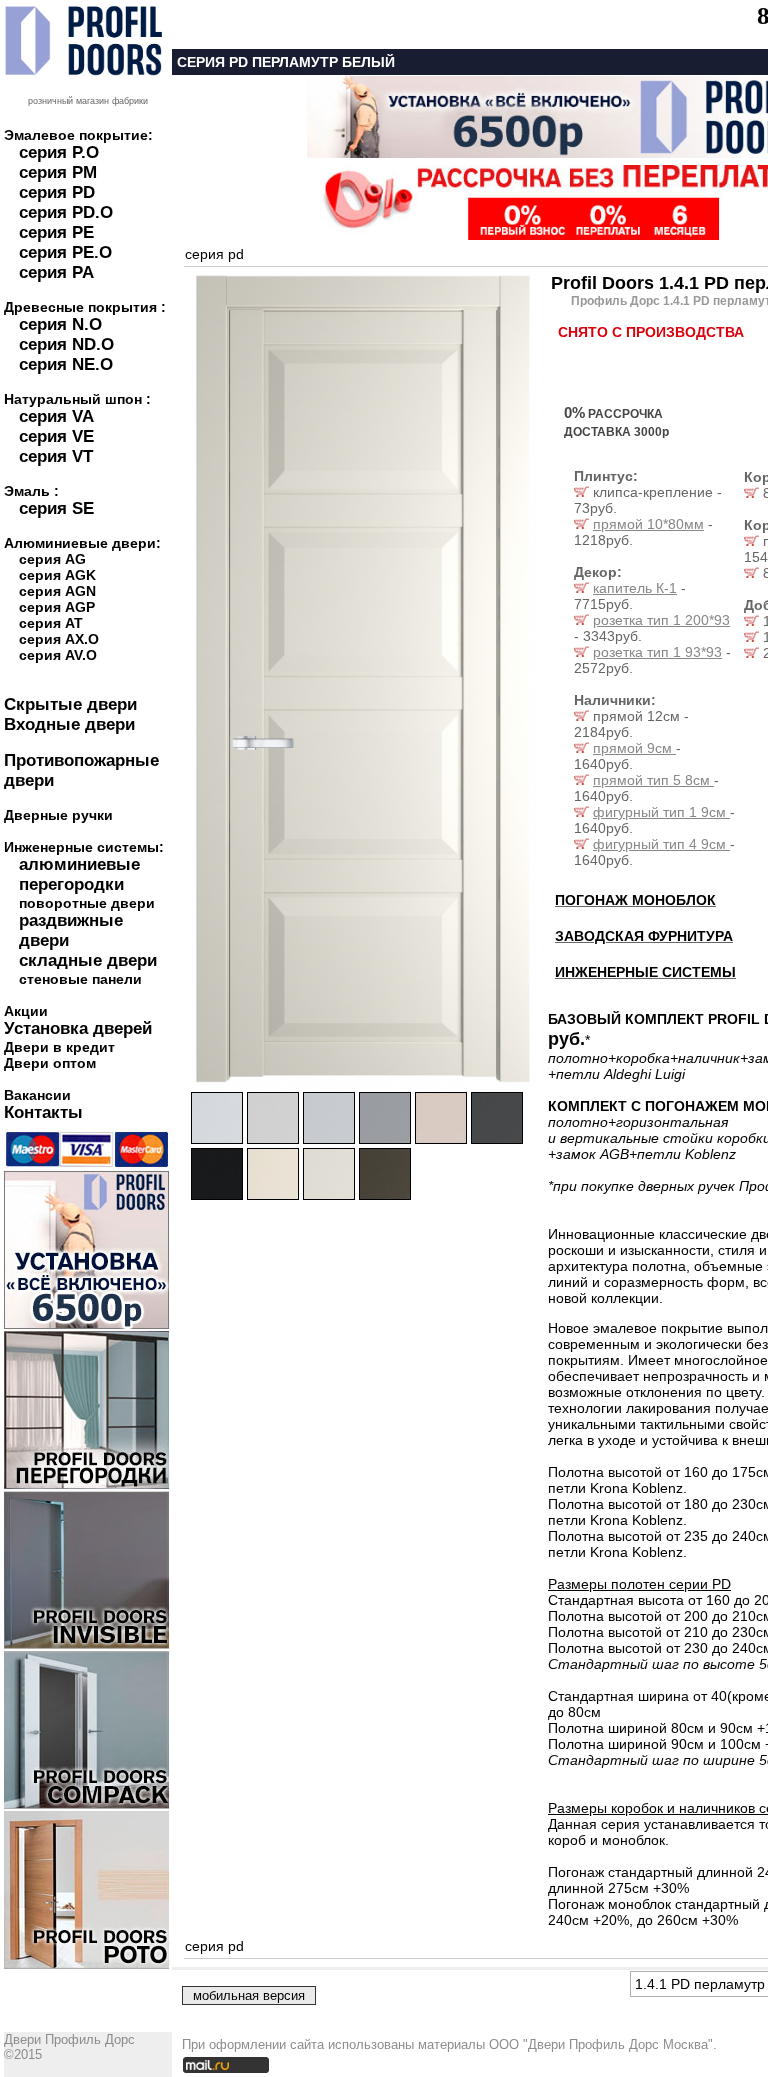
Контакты (43, 1112)
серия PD (57, 192)
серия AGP (57, 607)
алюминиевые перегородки (79, 874)
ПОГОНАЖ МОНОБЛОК (635, 900)
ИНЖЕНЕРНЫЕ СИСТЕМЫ (645, 972)
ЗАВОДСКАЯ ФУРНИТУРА (644, 936)
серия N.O (60, 324)
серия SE (56, 508)
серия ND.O (66, 344)
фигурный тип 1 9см (661, 812)
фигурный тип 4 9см (661, 844)
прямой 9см (634, 748)
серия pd (214, 254)
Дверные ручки (58, 815)
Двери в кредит (59, 1047)
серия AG (52, 559)
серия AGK (57, 575)
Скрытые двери (70, 704)
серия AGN (57, 591)
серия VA (56, 416)
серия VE (56, 436)
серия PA (56, 272)
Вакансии (37, 1095)
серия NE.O (66, 364)
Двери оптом (50, 1063)
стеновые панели (80, 979)
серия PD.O (66, 212)
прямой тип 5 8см (653, 780)
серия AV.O (58, 655)
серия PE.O (65, 252)
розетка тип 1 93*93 (657, 652)
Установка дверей (78, 1028)
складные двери (88, 960)
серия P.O (59, 152)
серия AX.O (59, 639)
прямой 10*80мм (648, 524)
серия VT (56, 456)
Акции (26, 1011)
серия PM (58, 172)
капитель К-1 (635, 588)
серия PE (56, 232)
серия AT (51, 623)
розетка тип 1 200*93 (661, 620)
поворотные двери (87, 903)
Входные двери (69, 724)
